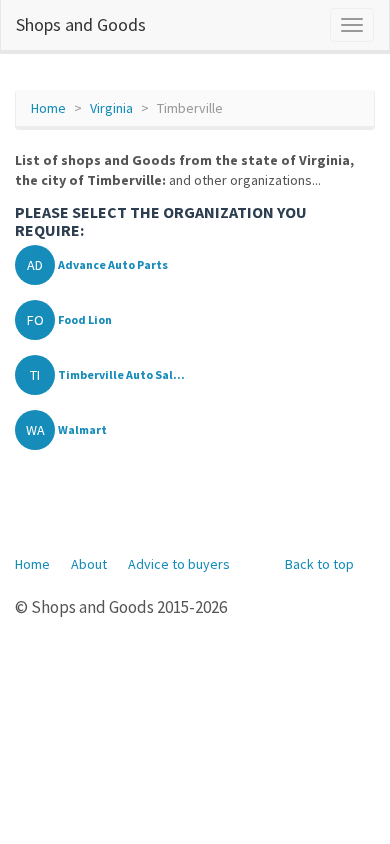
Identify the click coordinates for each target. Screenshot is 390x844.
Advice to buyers (179, 564)
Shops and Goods (81, 24)
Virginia (111, 108)
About (89, 564)
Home (48, 108)
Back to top (319, 564)
